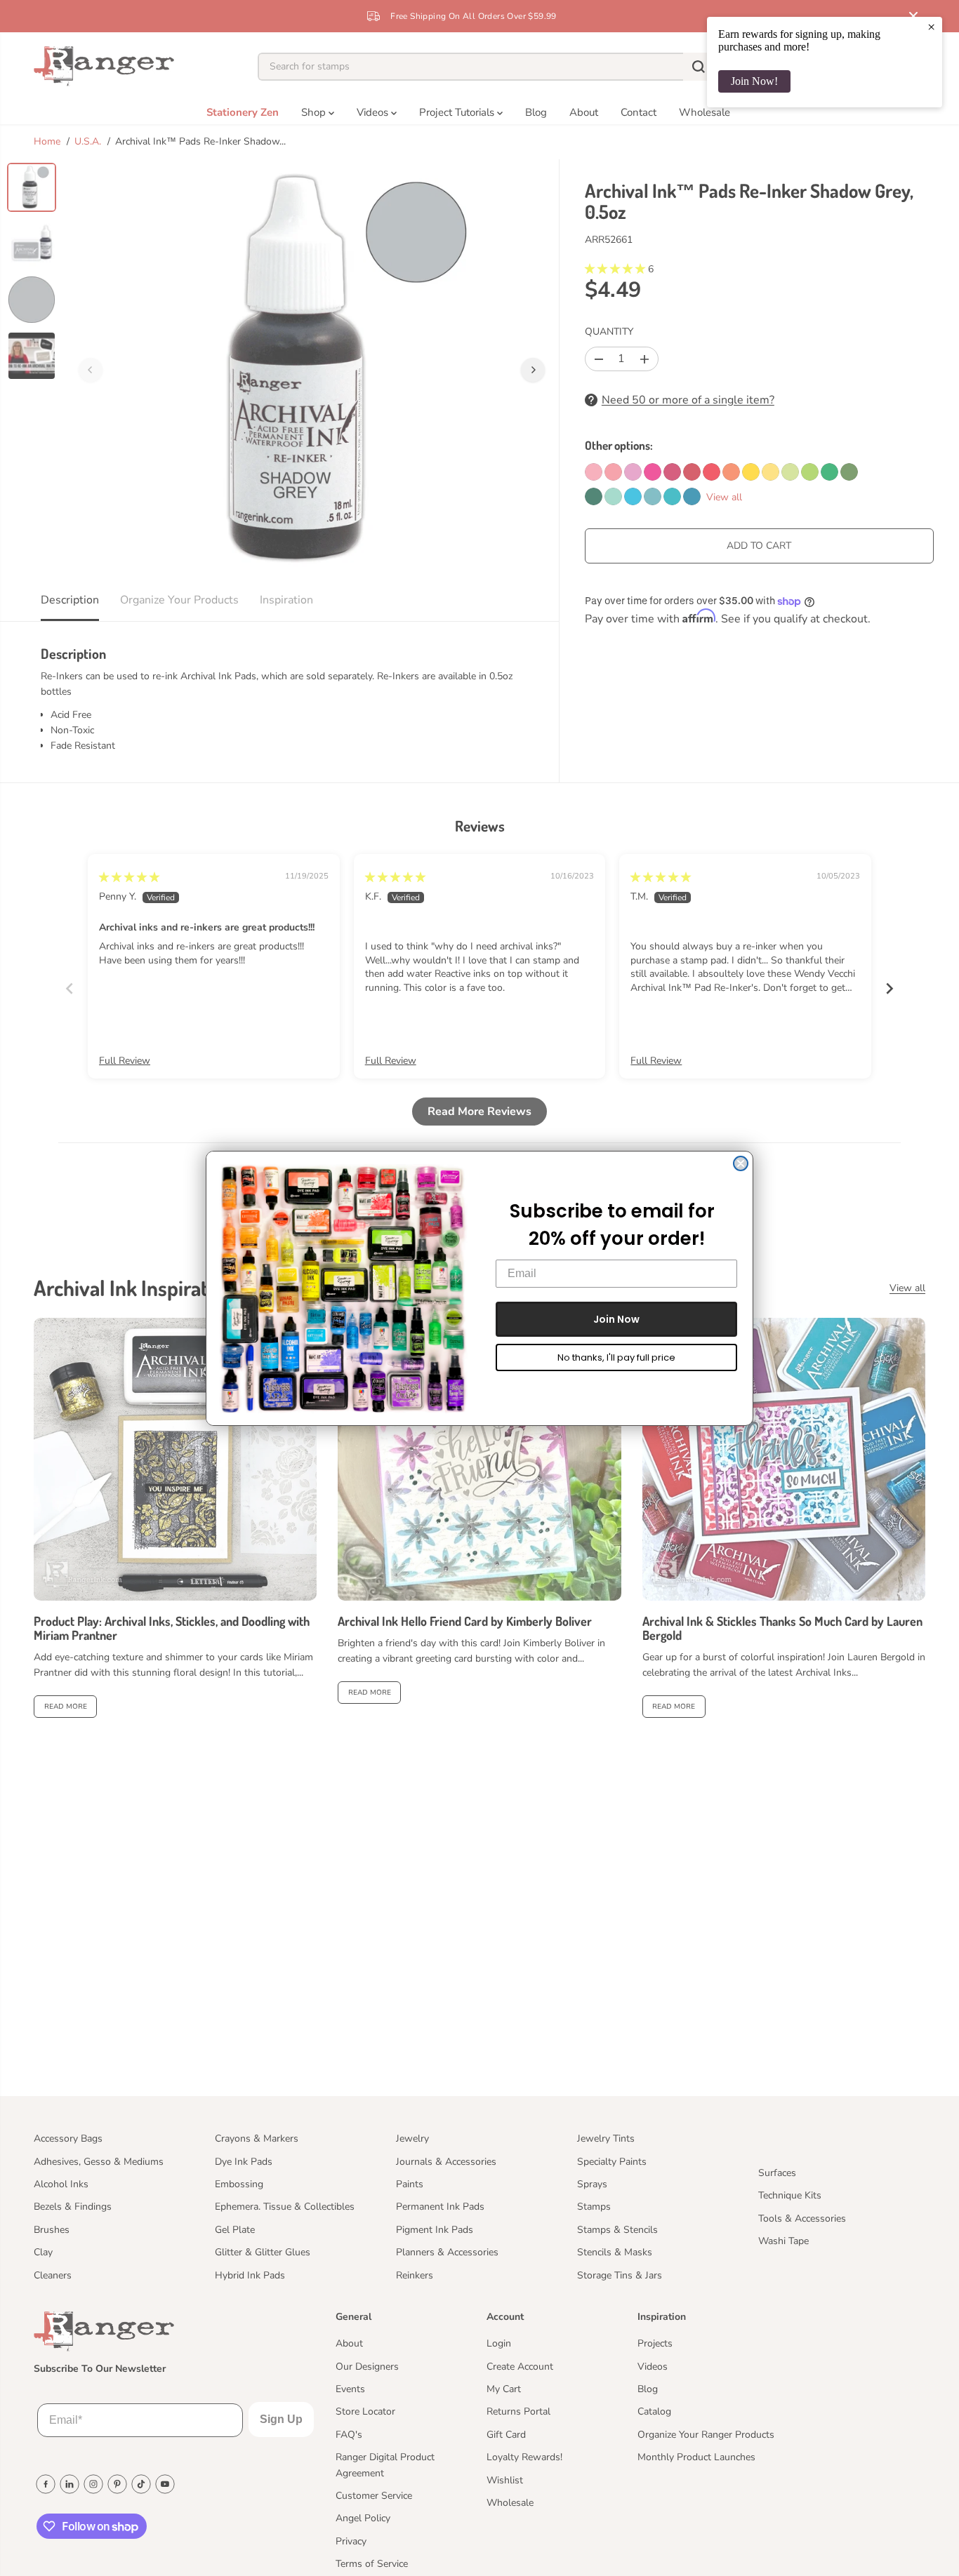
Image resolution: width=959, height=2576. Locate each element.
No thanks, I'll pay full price (616, 1357)
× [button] (931, 27)
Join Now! (754, 81)
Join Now (616, 1319)
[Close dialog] (741, 1163)
